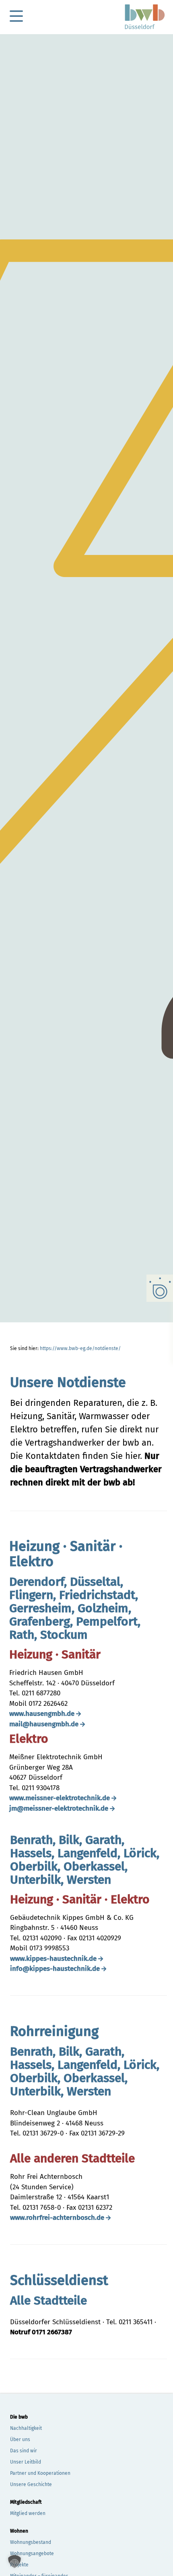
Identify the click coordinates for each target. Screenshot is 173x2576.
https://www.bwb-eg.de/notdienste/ (80, 1348)
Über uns (20, 2439)
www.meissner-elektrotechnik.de (60, 1798)
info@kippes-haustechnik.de (55, 1969)
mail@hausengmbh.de (44, 1724)
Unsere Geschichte (31, 2484)
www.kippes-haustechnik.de (53, 1959)
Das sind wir (24, 2451)
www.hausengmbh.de (42, 1714)
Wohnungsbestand (31, 2542)
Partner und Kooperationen (40, 2473)
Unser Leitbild (26, 2462)
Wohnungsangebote (32, 2554)
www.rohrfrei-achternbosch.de (57, 2218)
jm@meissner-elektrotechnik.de (59, 1808)
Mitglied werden (28, 2513)
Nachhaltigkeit (26, 2428)
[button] (14, 2562)
